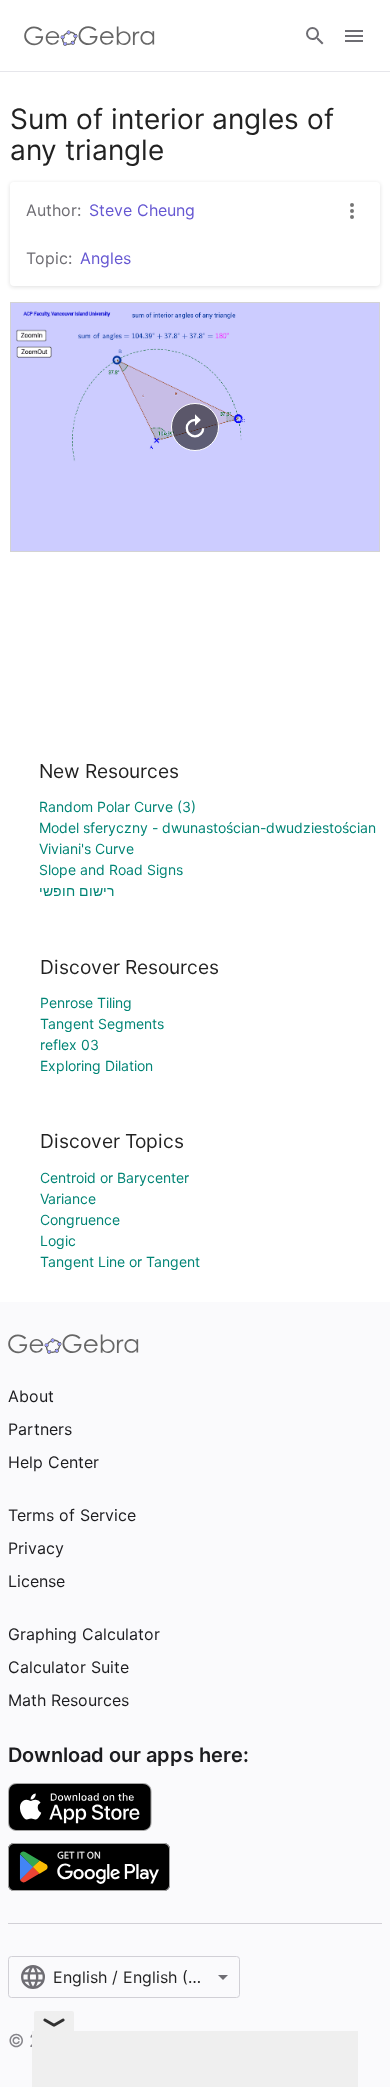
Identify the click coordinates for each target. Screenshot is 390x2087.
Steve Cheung (142, 210)
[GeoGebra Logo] (89, 36)
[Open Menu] (354, 36)
